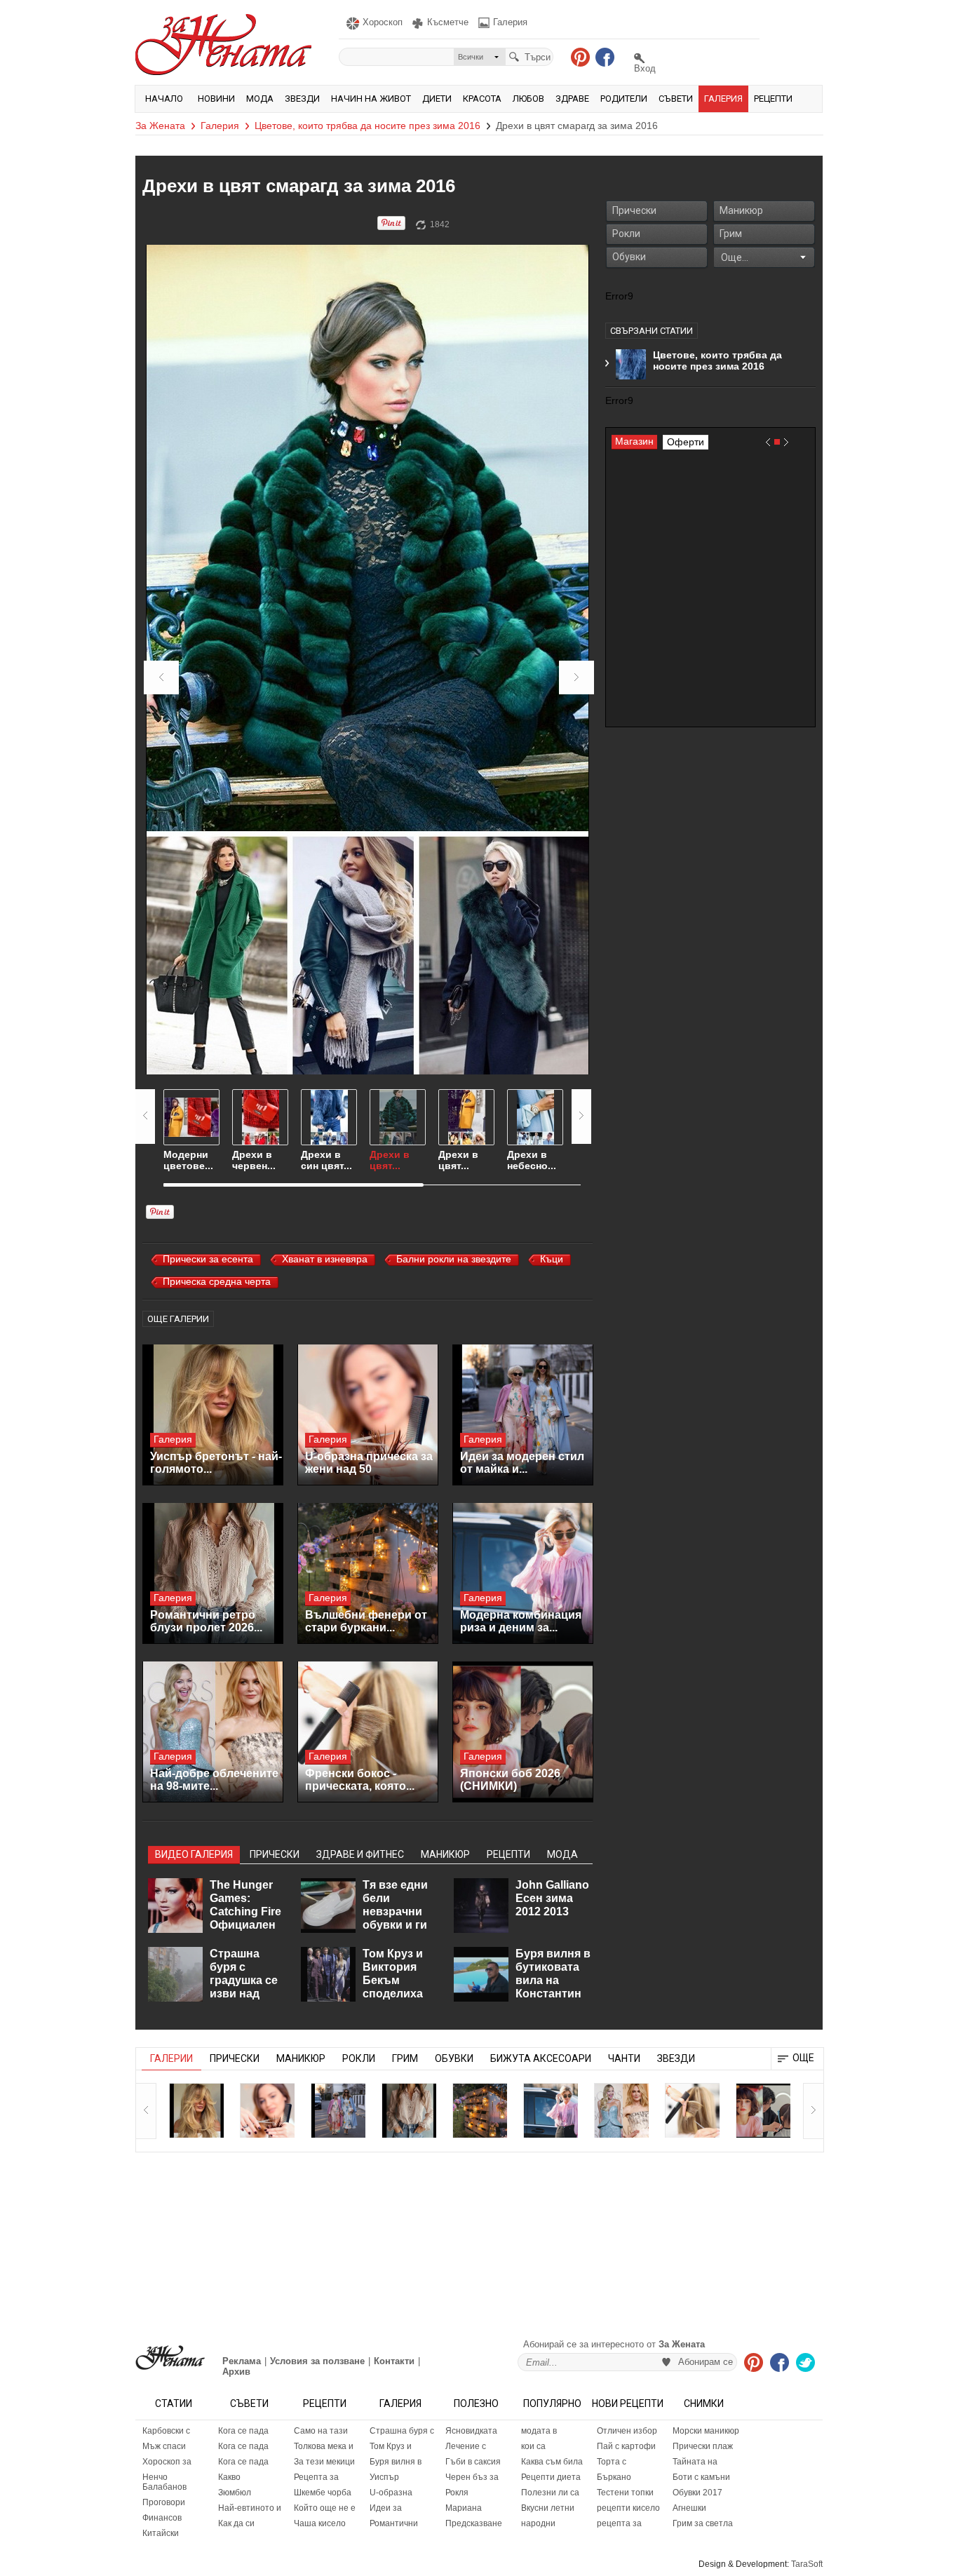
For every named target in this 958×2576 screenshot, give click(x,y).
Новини (216, 99)
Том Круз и (391, 2446)
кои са (533, 2446)
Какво (229, 2477)
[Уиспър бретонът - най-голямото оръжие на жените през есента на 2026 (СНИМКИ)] (213, 1415)
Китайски (161, 2533)
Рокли (626, 234)
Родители (624, 99)
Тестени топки (625, 2493)
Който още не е (325, 2508)
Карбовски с (166, 2431)
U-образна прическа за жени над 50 (369, 1463)
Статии (174, 2403)
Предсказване (474, 2523)
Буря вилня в (396, 2462)
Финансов (162, 2518)
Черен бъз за (472, 2477)
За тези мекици (324, 2462)
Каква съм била (552, 2462)
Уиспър (384, 2477)
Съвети (676, 99)
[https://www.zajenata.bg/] (170, 2358)
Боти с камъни (701, 2477)
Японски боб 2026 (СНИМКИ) (510, 1780)
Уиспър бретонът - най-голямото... (216, 1463)
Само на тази (321, 2431)
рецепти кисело (628, 2508)
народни (538, 2523)
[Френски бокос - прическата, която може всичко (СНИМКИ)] (368, 1732)
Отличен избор (627, 2431)
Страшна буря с (402, 2431)
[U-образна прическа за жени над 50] (368, 1415)
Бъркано (614, 2477)
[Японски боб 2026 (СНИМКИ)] (523, 1732)
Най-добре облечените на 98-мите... (214, 1780)
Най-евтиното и (250, 2508)
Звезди (302, 99)
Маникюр (741, 210)
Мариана (464, 2508)
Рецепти (773, 99)
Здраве (572, 99)
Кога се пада (243, 2431)
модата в (539, 2431)
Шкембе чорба (323, 2493)
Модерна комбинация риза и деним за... (521, 1621)
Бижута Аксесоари (541, 2058)
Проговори (164, 2502)
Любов (528, 99)
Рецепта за (316, 2477)
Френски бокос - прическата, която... (360, 1780)
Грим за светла (703, 2523)
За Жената (160, 126)
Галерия (723, 99)
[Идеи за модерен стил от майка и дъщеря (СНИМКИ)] (523, 1415)
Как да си (236, 2523)
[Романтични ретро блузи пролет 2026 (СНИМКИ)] (213, 1573)
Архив (236, 2372)
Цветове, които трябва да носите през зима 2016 (367, 126)
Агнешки (689, 2508)
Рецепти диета (551, 2477)
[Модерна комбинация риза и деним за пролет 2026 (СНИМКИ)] (523, 1573)
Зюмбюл (235, 2493)
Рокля (457, 2493)
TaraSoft (807, 2564)
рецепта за (619, 2523)
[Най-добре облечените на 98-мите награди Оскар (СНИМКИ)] (213, 1732)
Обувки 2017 (697, 2493)
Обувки (629, 257)
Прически (634, 210)
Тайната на (695, 2462)
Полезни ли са (550, 2493)
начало (164, 99)
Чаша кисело (320, 2523)
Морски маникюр (706, 2431)
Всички (471, 57)
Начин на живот (371, 99)
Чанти (624, 2058)
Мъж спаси (164, 2446)
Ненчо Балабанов (164, 2482)
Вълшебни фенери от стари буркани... (366, 1621)
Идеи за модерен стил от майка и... (522, 1463)
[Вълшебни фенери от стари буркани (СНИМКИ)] (368, 1573)
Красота (482, 99)
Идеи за (386, 2508)
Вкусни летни (548, 2508)
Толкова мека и (324, 2446)
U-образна (391, 2493)
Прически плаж (703, 2446)
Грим (731, 234)
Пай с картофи (626, 2446)
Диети (437, 99)
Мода (260, 99)
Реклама (242, 2361)
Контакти (394, 2361)
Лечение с (466, 2446)
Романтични (394, 2523)
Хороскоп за (167, 2462)
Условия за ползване (317, 2361)
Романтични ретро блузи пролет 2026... (206, 1621)
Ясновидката (471, 2431)
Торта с (612, 2462)
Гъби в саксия (473, 2462)
